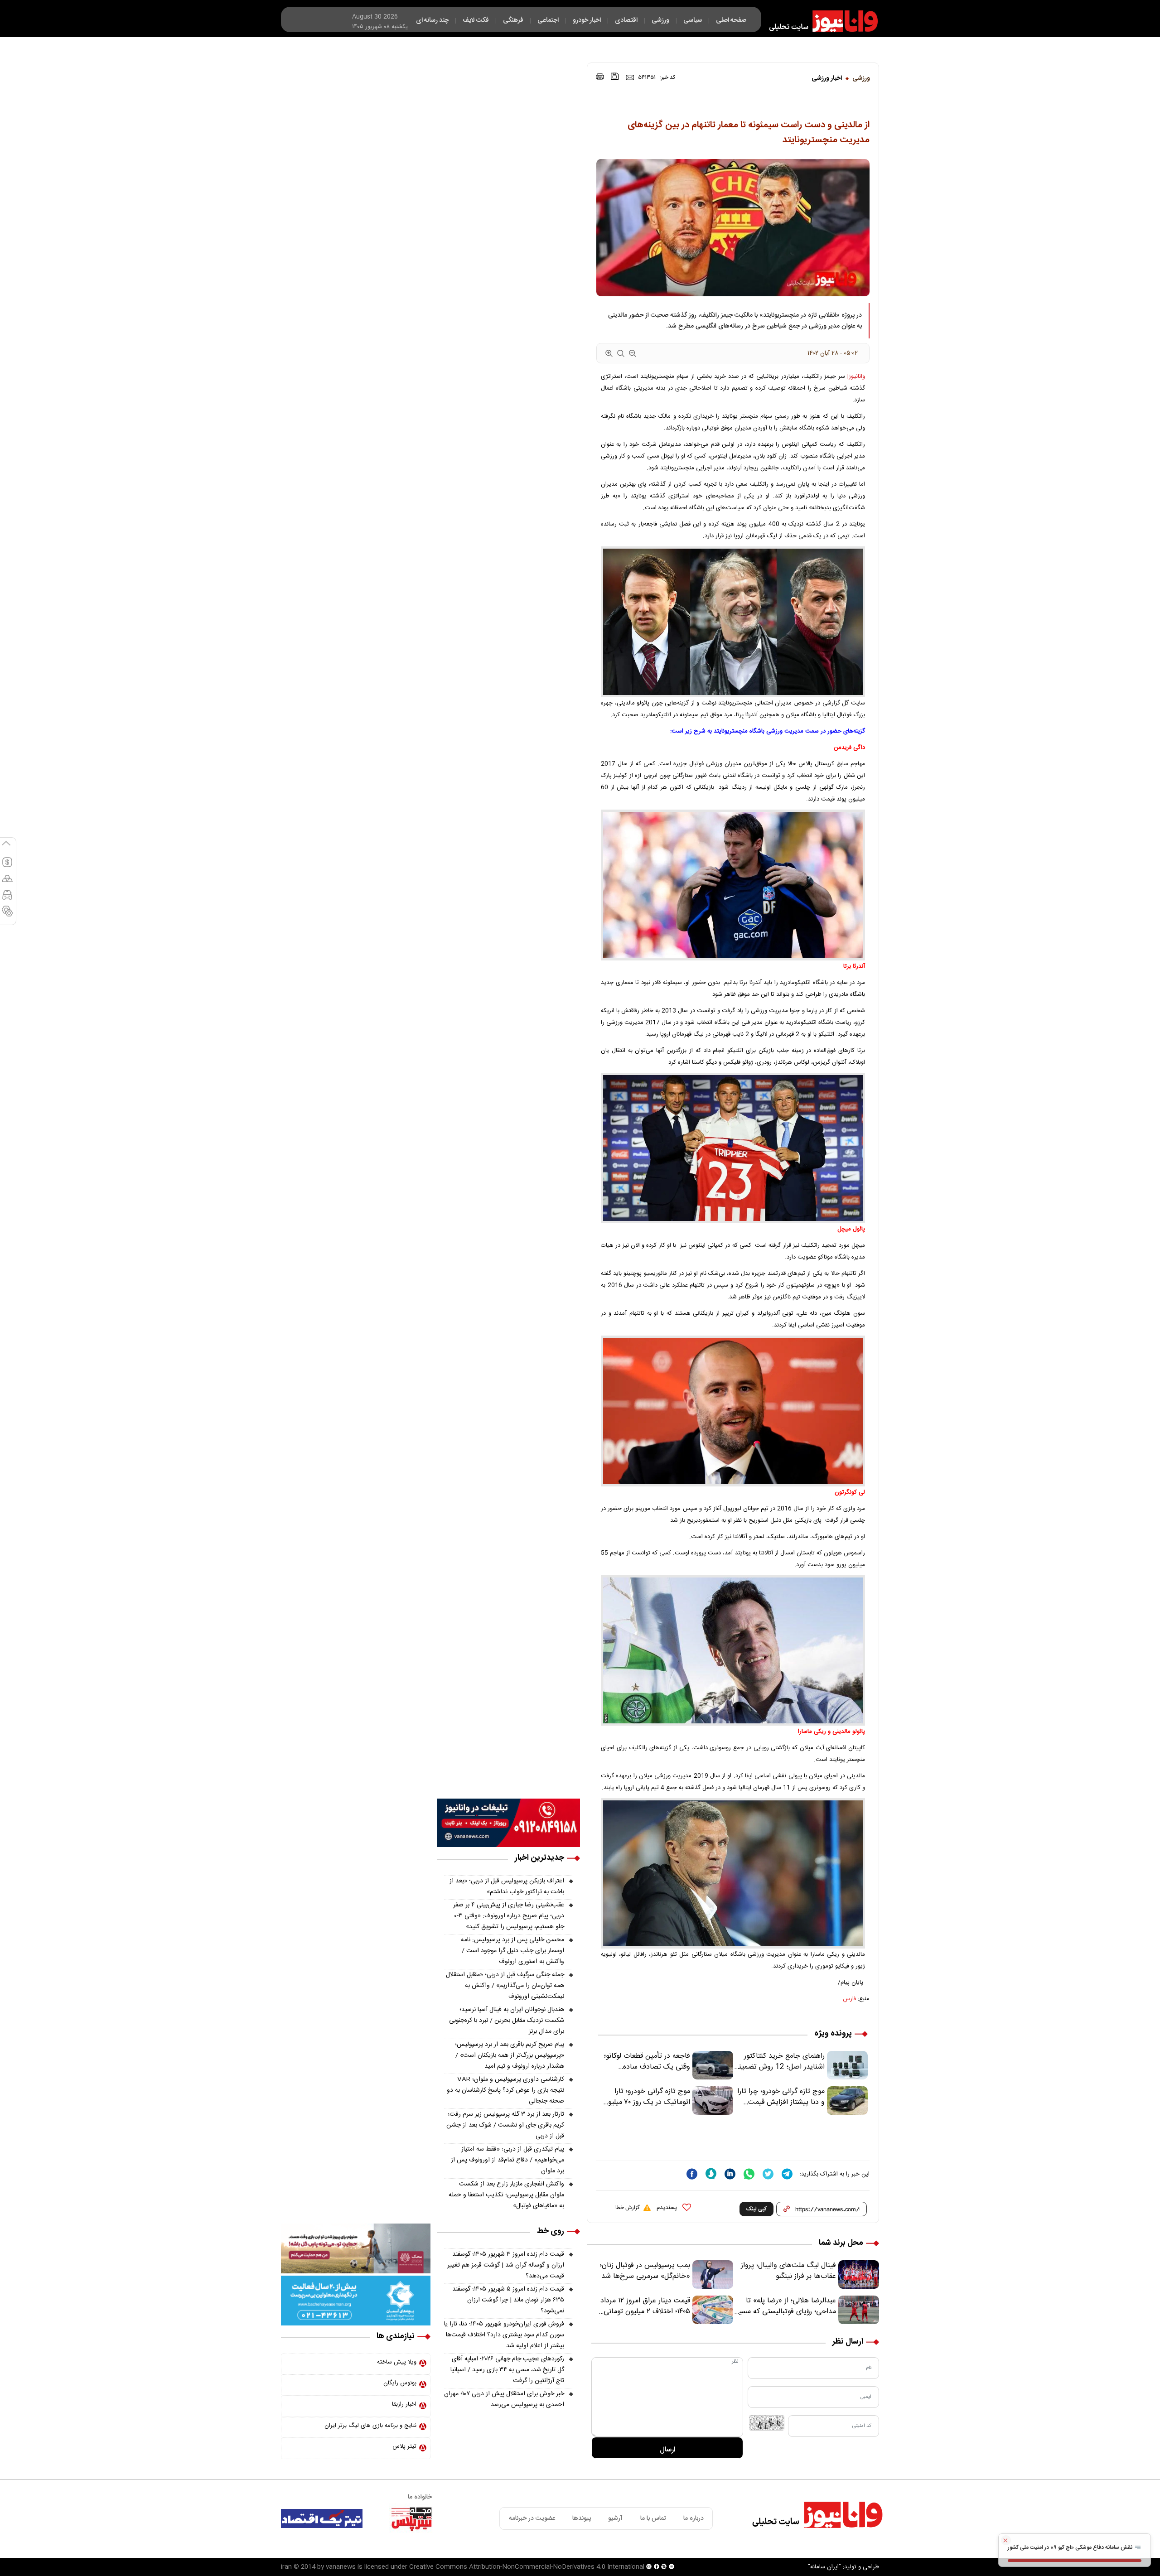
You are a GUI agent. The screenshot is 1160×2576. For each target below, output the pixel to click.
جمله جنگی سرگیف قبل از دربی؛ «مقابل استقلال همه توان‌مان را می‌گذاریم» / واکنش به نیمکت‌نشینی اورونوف (505, 1986)
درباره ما (694, 2518)
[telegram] (787, 2174)
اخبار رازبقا (404, 2404)
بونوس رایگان (400, 2383)
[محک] (356, 2248)
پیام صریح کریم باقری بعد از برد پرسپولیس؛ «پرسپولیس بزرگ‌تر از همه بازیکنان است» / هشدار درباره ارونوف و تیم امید (510, 2055)
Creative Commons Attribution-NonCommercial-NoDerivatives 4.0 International (527, 2567)
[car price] (7, 899)
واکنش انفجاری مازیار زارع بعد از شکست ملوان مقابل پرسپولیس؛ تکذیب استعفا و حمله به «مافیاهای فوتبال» (506, 2195)
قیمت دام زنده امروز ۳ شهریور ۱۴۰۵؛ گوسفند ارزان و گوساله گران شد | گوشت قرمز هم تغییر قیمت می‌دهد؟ (506, 2265)
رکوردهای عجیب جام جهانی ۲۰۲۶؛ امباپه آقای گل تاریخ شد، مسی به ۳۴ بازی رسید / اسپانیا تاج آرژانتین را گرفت (507, 2370)
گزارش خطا (627, 2208)
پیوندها (582, 2518)
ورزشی (861, 78)
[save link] (615, 76)
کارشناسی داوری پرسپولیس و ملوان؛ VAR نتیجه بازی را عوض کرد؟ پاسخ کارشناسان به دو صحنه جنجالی (505, 2090)
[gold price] (7, 883)
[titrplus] (411, 2518)
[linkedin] (730, 2174)
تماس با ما (653, 2518)
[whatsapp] (749, 2174)
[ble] (711, 2174)
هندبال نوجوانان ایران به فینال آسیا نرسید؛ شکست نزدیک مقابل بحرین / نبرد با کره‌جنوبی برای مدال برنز (507, 2021)
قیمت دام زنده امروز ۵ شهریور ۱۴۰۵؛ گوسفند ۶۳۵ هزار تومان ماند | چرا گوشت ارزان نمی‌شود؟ (508, 2300)
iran (286, 2567)
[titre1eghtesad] (322, 2518)
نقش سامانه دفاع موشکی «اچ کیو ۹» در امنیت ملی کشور (1071, 2547)
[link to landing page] (819, 21)
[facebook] (692, 2174)
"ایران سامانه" (824, 2567)
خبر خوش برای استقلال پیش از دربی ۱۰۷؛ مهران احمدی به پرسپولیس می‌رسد (504, 2399)
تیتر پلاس (404, 2446)
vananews (341, 2567)
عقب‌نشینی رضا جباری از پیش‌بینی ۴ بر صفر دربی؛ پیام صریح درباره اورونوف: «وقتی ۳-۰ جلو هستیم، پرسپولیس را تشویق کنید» (509, 1916)
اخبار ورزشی (827, 78)
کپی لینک (756, 2209)
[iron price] (7, 915)
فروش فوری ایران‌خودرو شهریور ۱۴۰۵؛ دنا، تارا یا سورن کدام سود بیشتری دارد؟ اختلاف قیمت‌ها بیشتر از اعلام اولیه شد (504, 2335)
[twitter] (768, 2174)
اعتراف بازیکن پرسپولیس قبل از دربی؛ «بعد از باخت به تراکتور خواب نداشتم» (507, 1886)
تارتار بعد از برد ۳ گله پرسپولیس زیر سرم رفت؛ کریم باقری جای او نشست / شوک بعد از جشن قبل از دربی (505, 2125)
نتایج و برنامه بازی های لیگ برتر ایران (370, 2426)
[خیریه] (356, 2301)
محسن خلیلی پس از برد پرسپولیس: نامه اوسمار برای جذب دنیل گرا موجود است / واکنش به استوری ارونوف (512, 1951)
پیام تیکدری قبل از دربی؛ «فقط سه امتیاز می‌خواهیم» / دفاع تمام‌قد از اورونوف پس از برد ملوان (507, 2160)
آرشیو (615, 2518)
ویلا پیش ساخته (397, 2362)
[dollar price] (7, 866)
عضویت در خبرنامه (532, 2518)
